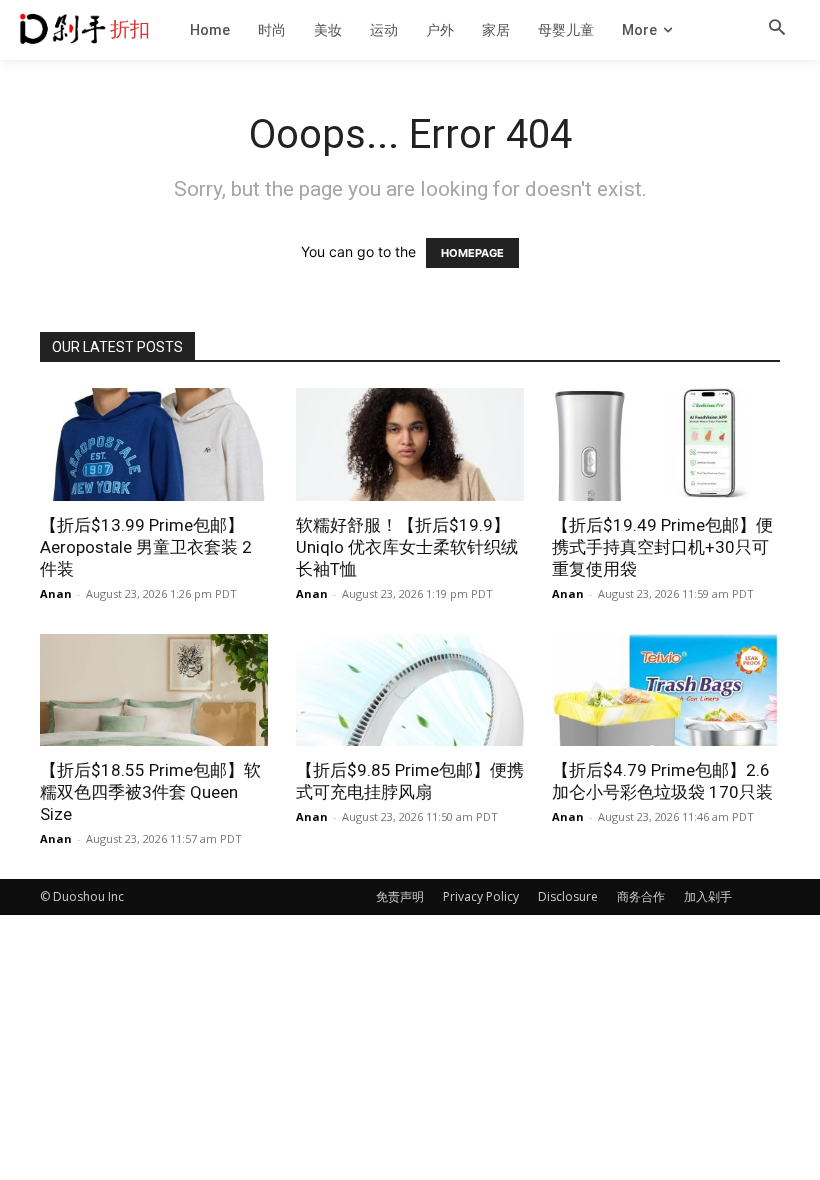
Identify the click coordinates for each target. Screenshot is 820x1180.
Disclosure (568, 896)
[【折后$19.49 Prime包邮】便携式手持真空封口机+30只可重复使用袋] (666, 444)
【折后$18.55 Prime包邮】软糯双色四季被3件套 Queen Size (150, 792)
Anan (56, 593)
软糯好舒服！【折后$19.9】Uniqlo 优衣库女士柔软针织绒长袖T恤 (407, 547)
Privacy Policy (481, 896)
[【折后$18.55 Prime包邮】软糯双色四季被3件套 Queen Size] (154, 690)
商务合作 (641, 896)
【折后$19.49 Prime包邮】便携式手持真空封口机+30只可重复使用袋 (662, 547)
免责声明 (400, 896)
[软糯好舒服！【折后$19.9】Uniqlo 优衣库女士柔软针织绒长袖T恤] (410, 444)
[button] (777, 29)
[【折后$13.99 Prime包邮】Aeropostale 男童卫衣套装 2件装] (154, 444)
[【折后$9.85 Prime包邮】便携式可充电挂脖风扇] (410, 690)
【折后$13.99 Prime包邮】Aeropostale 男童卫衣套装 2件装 (146, 547)
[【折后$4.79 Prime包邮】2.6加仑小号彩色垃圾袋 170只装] (666, 690)
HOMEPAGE (472, 253)
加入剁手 (708, 896)
